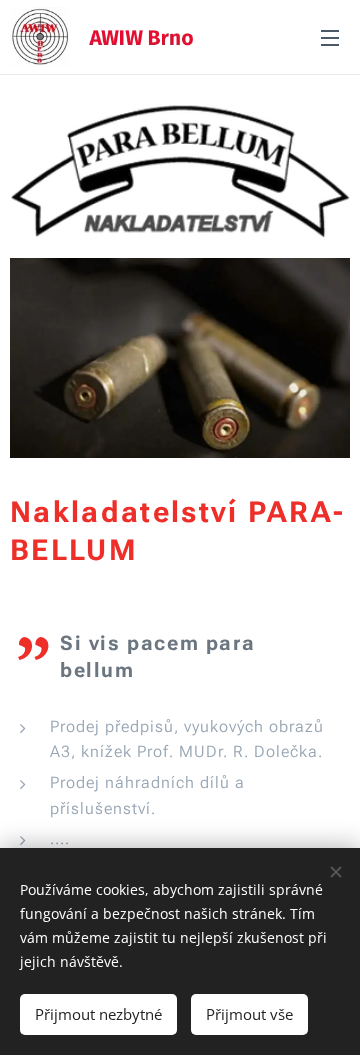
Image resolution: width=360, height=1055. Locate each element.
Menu (330, 37)
